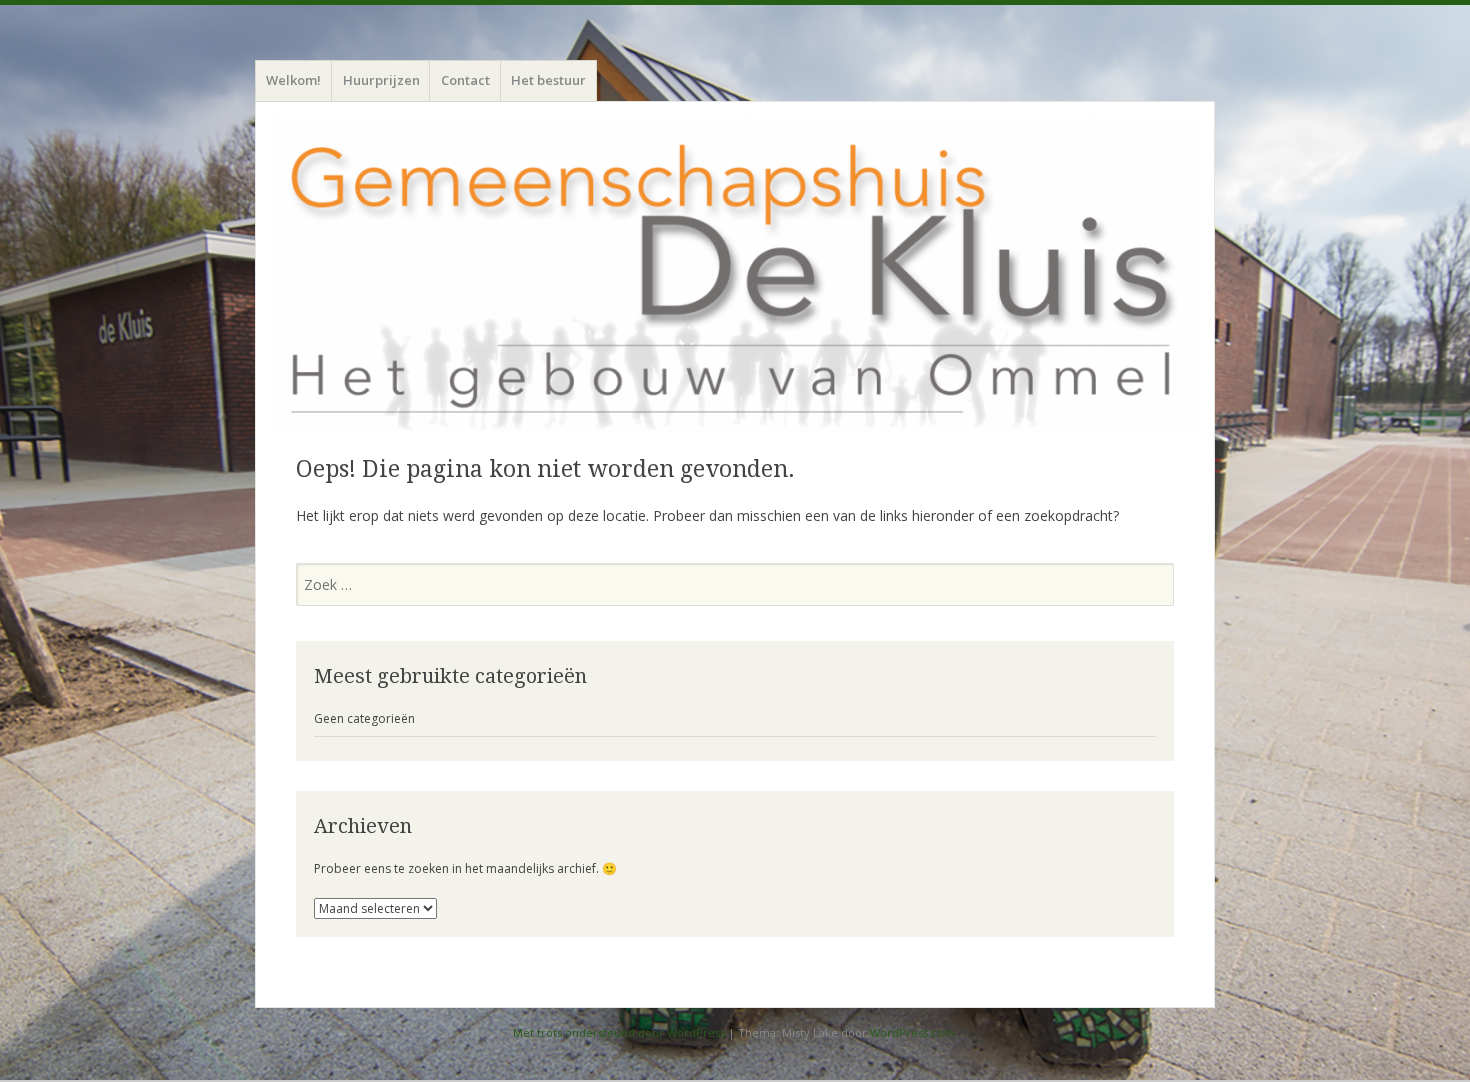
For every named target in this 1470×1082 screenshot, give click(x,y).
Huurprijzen (381, 80)
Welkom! (293, 80)
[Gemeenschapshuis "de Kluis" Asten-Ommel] (735, 276)
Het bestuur (548, 80)
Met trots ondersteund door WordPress (619, 1032)
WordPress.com (912, 1032)
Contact (465, 80)
